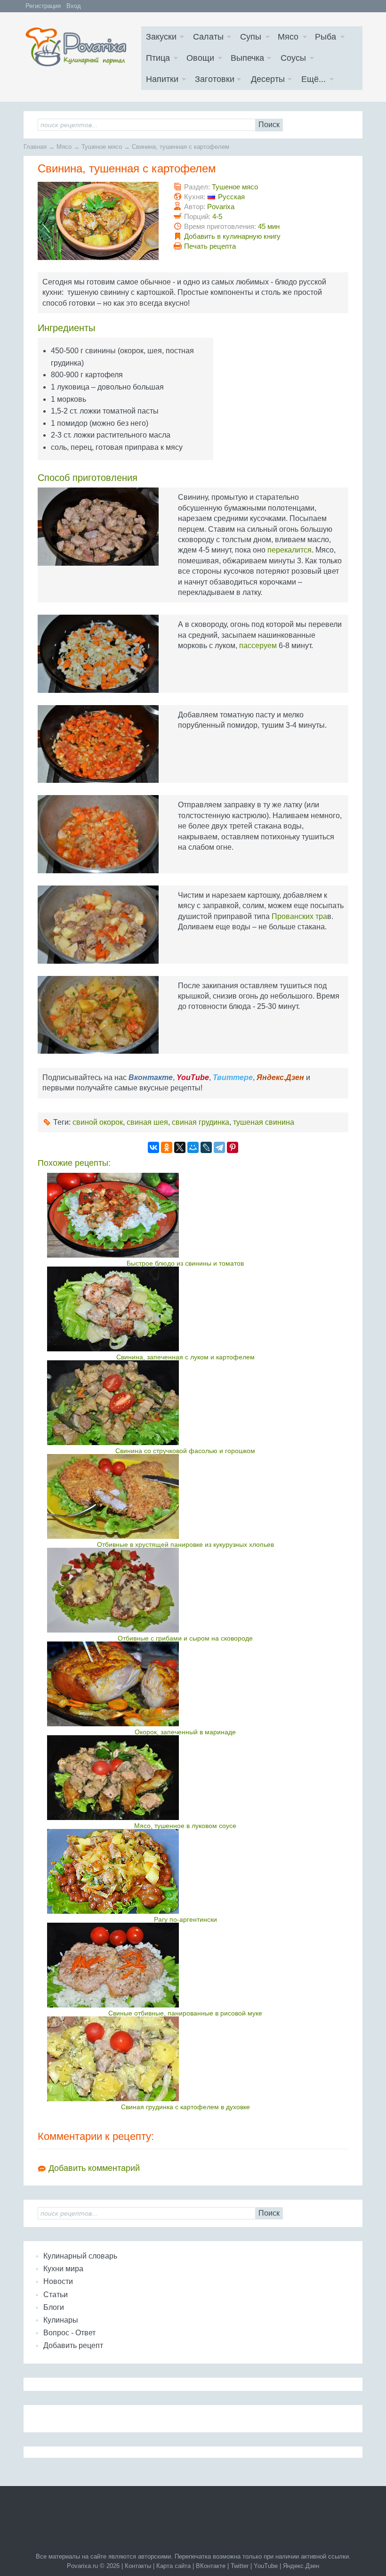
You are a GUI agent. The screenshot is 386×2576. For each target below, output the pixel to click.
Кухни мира (63, 2269)
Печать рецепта (210, 246)
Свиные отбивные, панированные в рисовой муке (185, 2013)
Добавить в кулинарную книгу (232, 236)
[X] (180, 1147)
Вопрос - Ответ (69, 2333)
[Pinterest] (233, 1147)
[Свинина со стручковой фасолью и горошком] (185, 1403)
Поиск (269, 125)
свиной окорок (98, 1122)
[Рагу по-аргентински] (185, 1871)
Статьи (56, 2295)
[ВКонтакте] (153, 1147)
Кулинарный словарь (80, 2256)
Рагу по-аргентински (185, 1919)
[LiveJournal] (206, 1147)
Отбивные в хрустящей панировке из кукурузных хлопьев (185, 1544)
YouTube (266, 2566)
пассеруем (258, 646)
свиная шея (147, 1122)
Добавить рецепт (73, 2345)
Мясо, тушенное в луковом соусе (185, 1826)
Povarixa (221, 207)
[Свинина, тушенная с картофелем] (98, 221)
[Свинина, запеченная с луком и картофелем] (185, 1309)
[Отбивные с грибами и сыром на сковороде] (185, 1590)
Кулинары (61, 2320)
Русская (231, 197)
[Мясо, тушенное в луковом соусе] (185, 1778)
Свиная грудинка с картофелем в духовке (185, 2107)
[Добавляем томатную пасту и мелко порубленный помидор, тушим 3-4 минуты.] (98, 744)
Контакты (138, 2566)
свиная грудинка (201, 1122)
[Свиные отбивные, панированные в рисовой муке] (185, 1965)
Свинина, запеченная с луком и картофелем (185, 1357)
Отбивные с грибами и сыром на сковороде (185, 1638)
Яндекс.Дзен (301, 2566)
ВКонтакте (211, 2566)
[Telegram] (219, 1147)
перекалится (289, 550)
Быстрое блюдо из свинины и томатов (185, 1263)
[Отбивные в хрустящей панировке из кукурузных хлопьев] (185, 1496)
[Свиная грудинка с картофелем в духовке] (185, 2059)
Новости (58, 2281)
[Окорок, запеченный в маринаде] (185, 1684)
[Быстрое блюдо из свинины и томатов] (185, 1215)
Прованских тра (299, 916)
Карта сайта (173, 2566)
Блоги (54, 2307)
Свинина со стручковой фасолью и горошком (185, 1451)
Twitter (240, 2566)
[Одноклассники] (167, 1147)
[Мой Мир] (193, 1147)
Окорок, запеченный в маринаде (185, 1732)
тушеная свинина (264, 1122)
